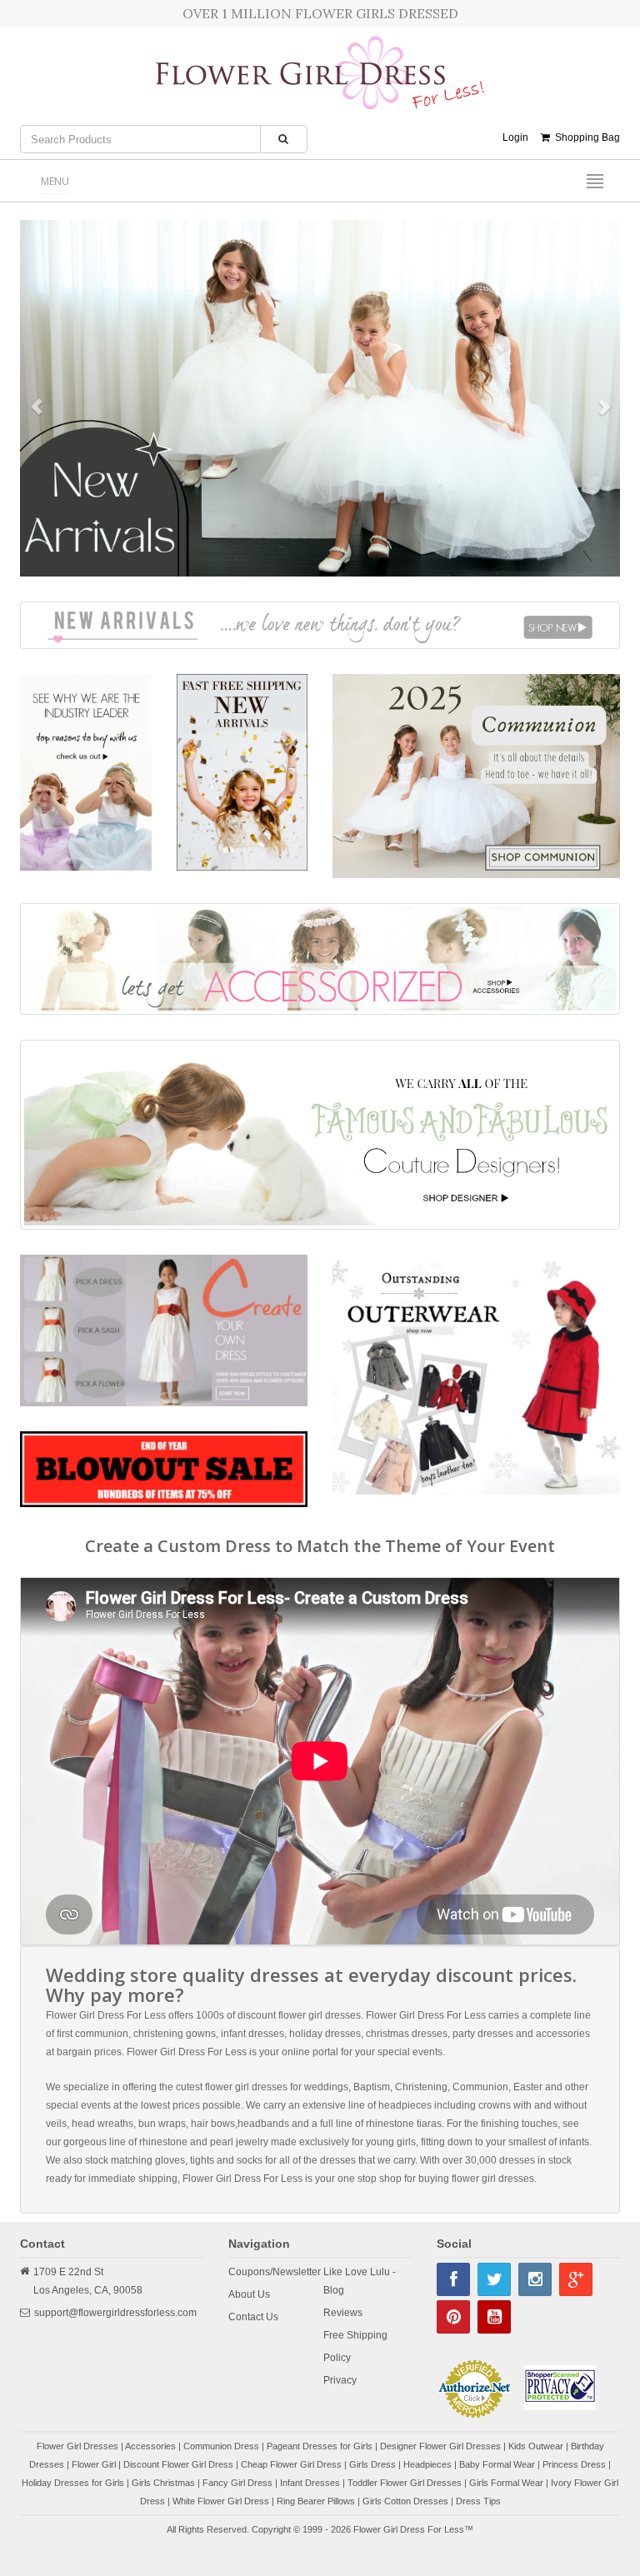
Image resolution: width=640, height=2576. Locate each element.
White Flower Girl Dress (221, 2501)
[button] (28, 398)
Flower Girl (94, 2464)
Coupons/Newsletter (275, 2272)
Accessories (150, 2446)
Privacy (340, 2380)
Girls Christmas (163, 2483)
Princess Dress (574, 2464)
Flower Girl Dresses (77, 2446)
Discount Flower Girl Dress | (182, 2464)
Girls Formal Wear (506, 2483)
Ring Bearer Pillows (316, 2501)
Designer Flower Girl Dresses (440, 2446)
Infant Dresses (310, 2483)
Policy (337, 2358)
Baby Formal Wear (497, 2464)
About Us (249, 2294)
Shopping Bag (585, 137)
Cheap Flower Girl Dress (291, 2464)
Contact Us (253, 2317)
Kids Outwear (536, 2446)
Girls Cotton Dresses (405, 2501)
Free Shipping (355, 2335)
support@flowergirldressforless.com (115, 2313)
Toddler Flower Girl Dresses (405, 2483)
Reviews (343, 2313)
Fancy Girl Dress (237, 2483)
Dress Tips (478, 2501)
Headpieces (427, 2464)
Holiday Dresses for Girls (73, 2483)
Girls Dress (372, 2464)
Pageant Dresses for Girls (320, 2446)
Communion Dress (221, 2446)
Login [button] (515, 137)
